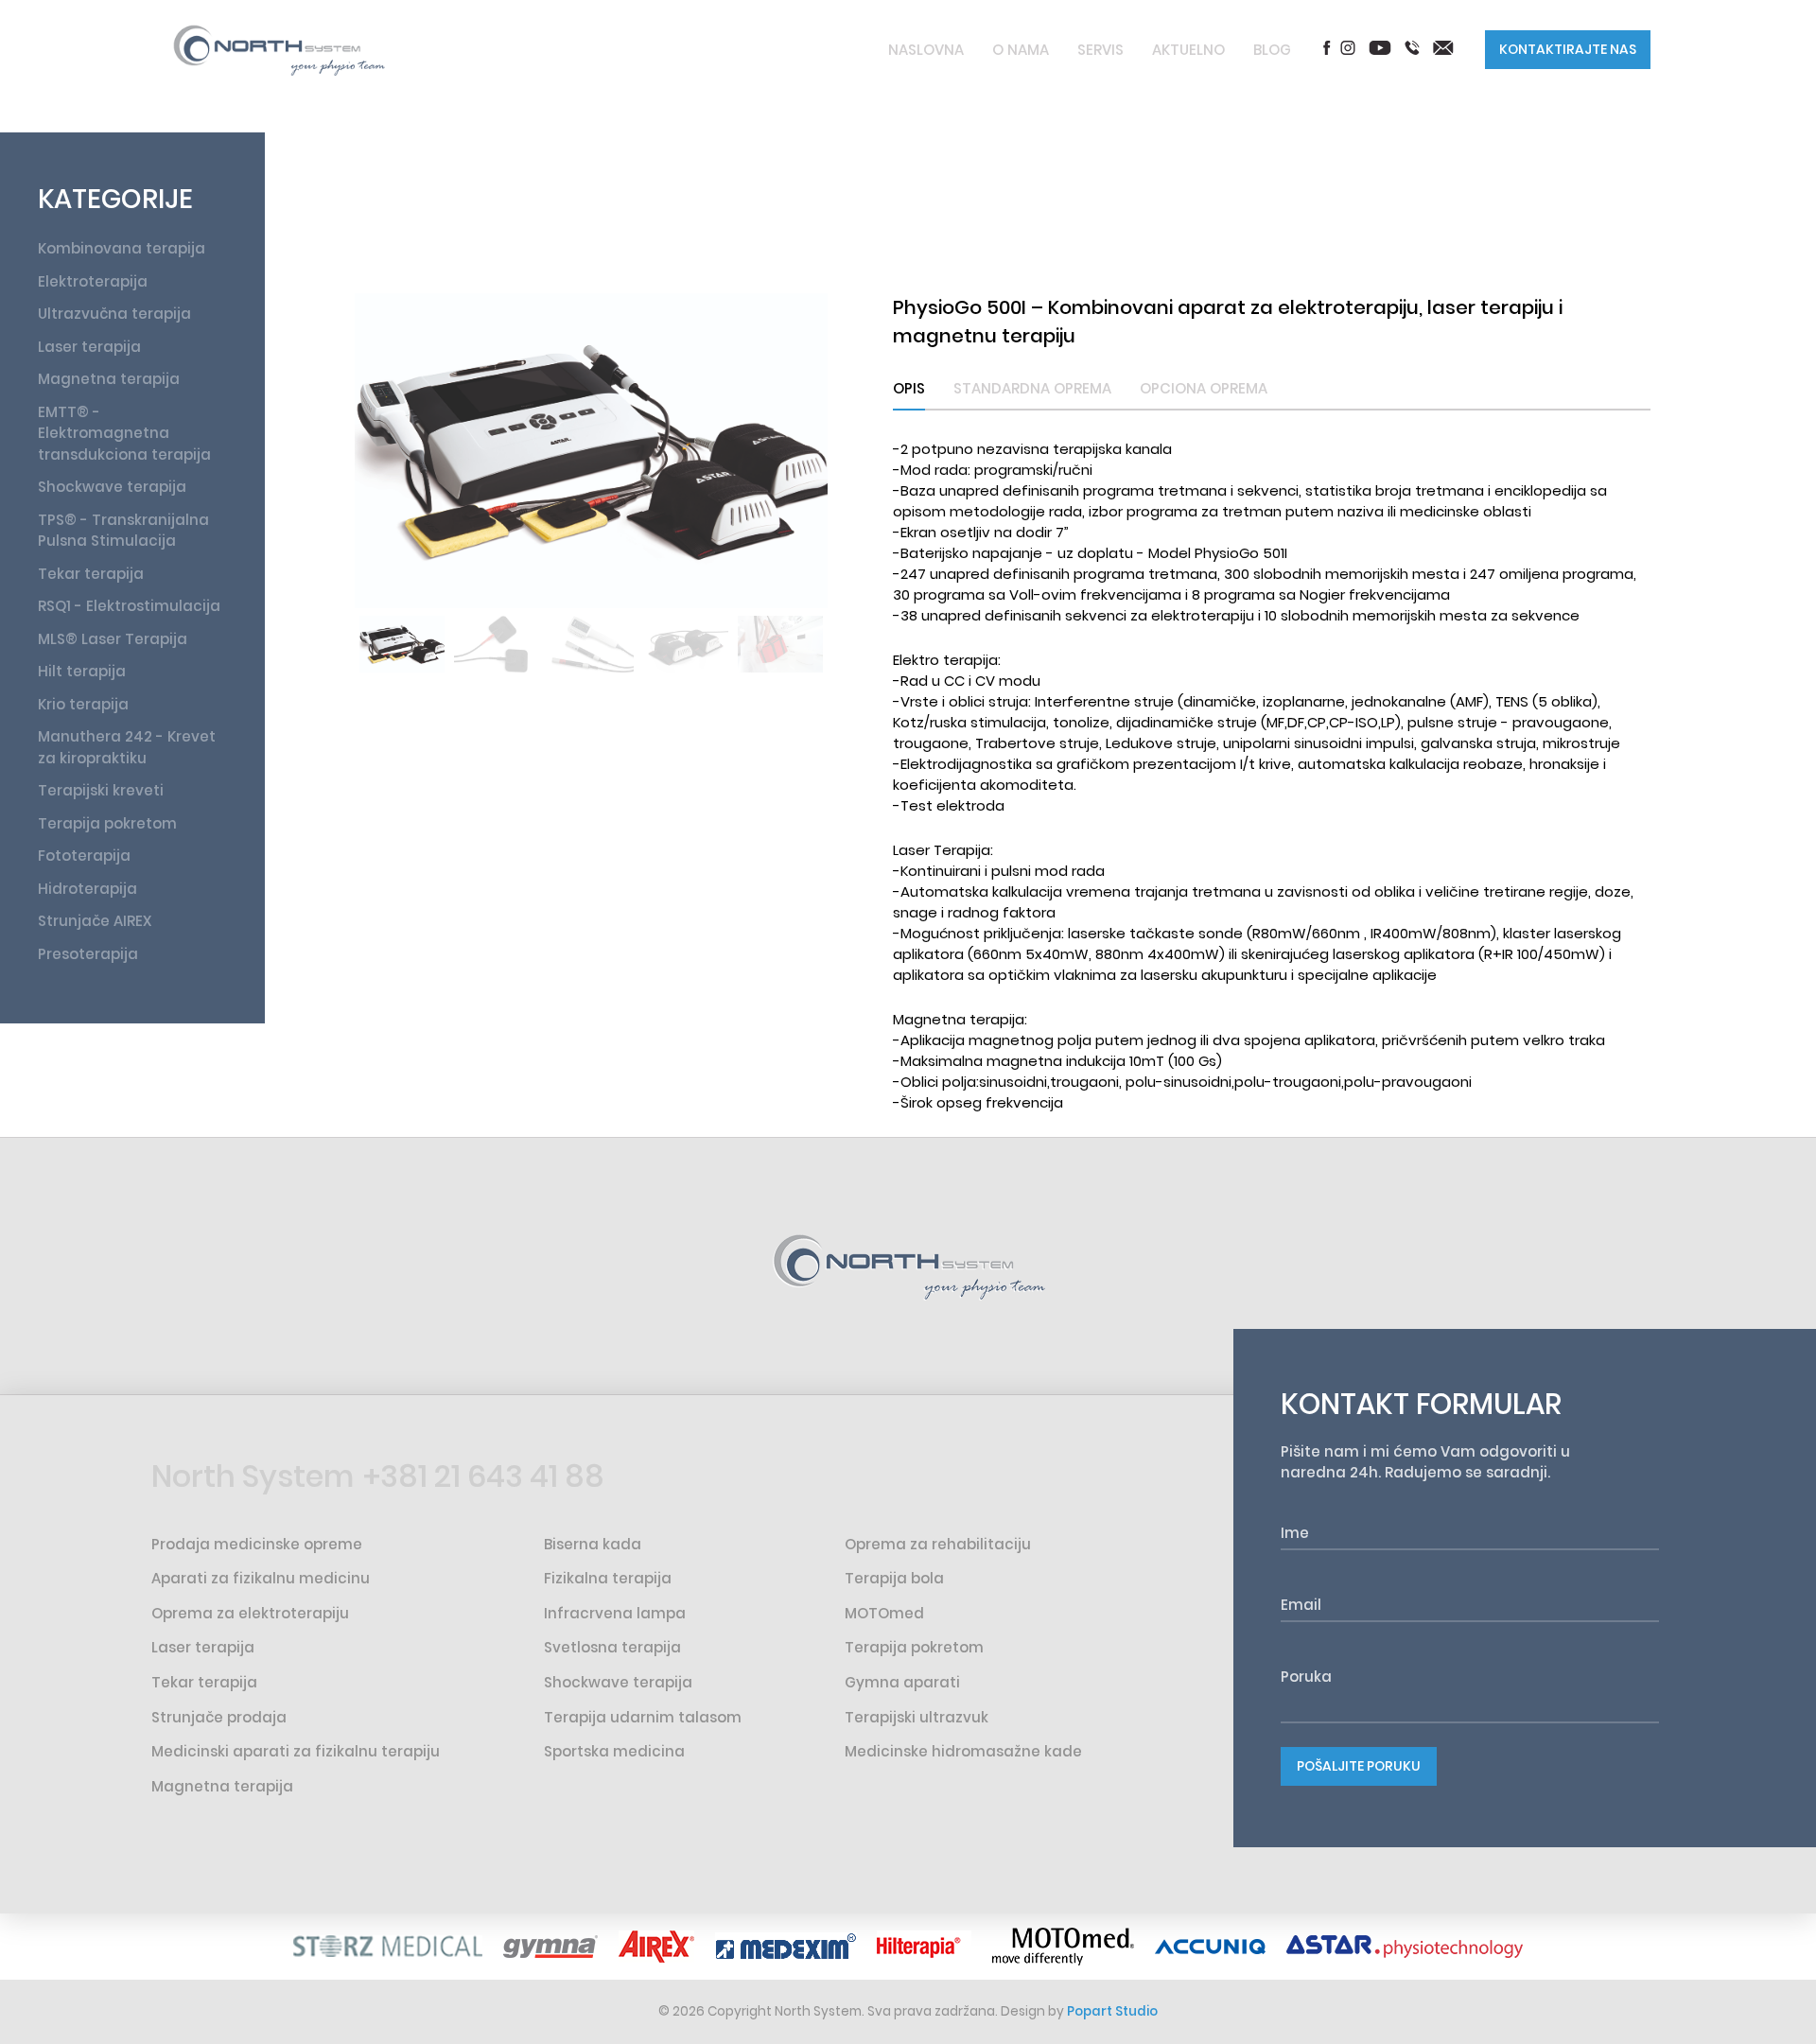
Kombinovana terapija (122, 248)
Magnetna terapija (109, 379)
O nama (1021, 50)
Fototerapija (84, 856)
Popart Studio (1112, 2011)
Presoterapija (88, 954)
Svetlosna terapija (612, 1647)
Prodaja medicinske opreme (257, 1544)
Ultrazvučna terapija (114, 314)
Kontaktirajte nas (1568, 49)
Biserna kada (593, 1544)
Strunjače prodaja (219, 1717)
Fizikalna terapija (608, 1578)
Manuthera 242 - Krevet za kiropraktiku (127, 747)
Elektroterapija (93, 281)
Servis (1100, 50)
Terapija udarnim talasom (643, 1717)
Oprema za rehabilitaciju (938, 1544)
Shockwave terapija (112, 487)
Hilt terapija (82, 671)
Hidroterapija (87, 889)
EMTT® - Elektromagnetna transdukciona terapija (124, 433)
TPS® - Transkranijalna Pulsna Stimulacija (123, 531)
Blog (1272, 50)
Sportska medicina (614, 1751)
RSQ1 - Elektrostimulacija (129, 606)
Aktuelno (1188, 50)
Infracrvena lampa (615, 1613)
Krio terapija (83, 704)
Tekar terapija (91, 574)
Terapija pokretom (107, 823)
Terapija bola (894, 1578)
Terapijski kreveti (101, 790)
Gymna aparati (902, 1682)
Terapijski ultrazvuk (917, 1717)
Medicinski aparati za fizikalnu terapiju (296, 1751)
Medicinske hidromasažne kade (963, 1751)
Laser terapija (89, 347)
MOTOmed (884, 1613)
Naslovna (926, 50)
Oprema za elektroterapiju (250, 1613)
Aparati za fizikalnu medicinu (261, 1578)
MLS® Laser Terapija (113, 639)
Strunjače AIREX (95, 921)
